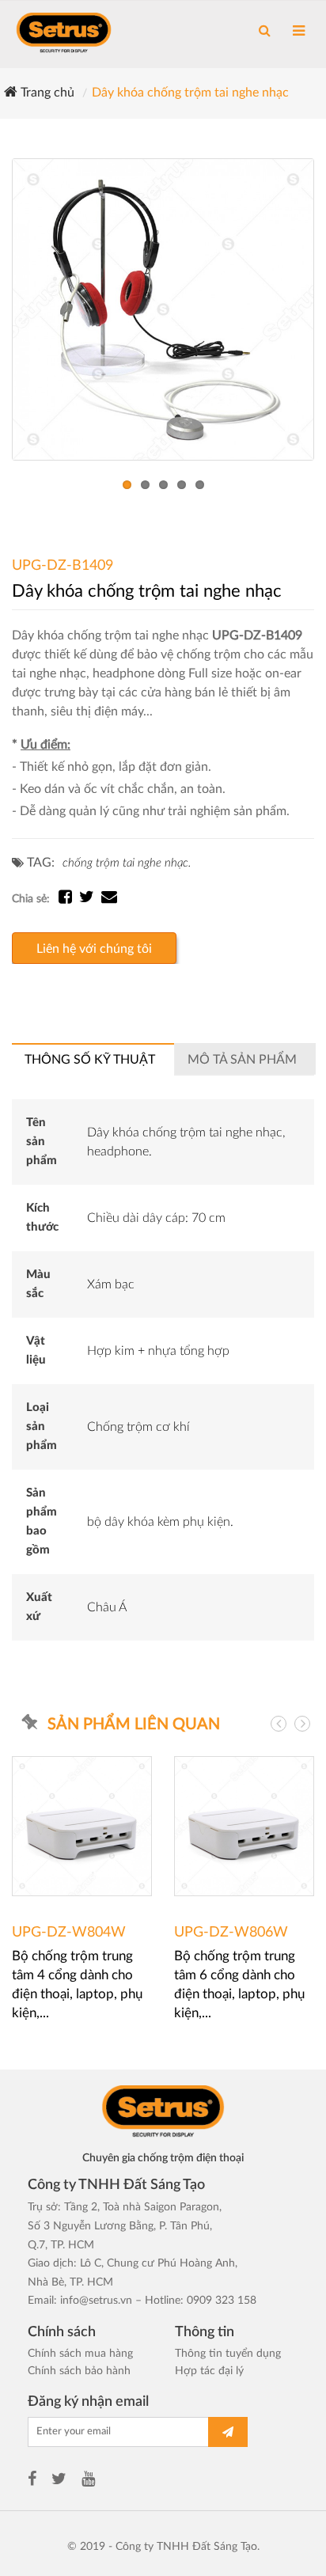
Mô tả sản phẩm (242, 1060)
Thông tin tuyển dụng (228, 2354)
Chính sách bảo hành (79, 2371)
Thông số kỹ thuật (90, 1060)
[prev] (279, 1724)
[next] (302, 1724)
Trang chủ (46, 93)
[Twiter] (59, 2481)
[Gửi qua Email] (109, 899)
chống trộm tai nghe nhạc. (127, 863)
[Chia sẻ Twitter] (90, 899)
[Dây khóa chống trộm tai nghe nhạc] (163, 309)
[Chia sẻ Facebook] (69, 899)
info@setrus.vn (96, 2301)
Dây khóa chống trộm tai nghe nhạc (190, 93)
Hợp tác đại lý (209, 2371)
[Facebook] (32, 2481)
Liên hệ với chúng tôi (94, 949)
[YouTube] (88, 2481)
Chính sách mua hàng (80, 2354)
